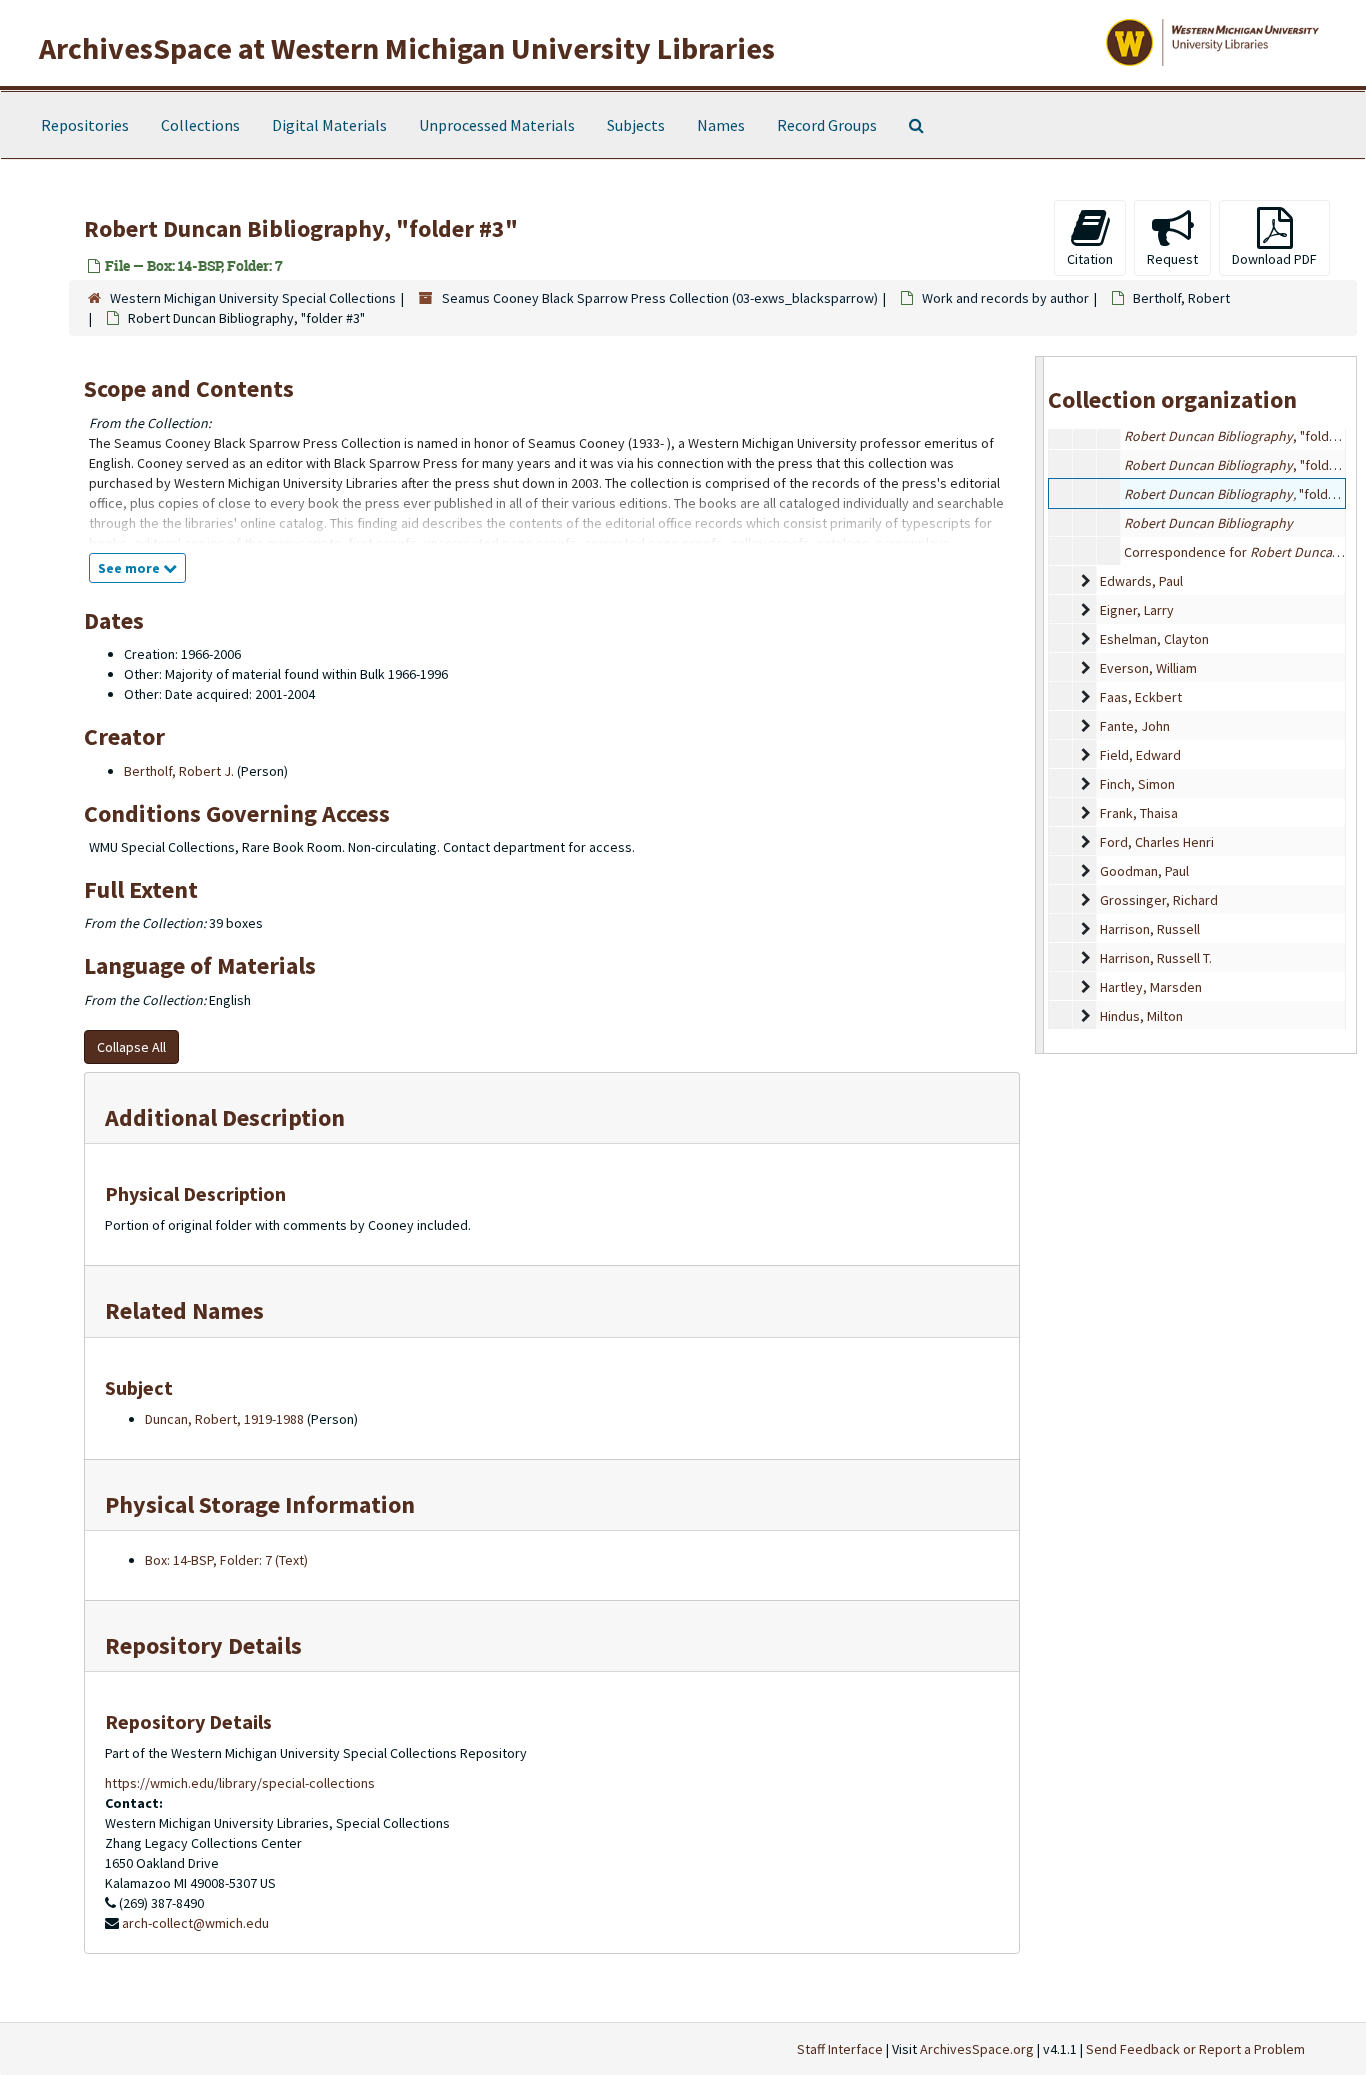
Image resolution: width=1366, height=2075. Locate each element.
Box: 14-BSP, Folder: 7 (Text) (226, 1560)
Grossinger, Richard (1159, 900)
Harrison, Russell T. (1156, 958)
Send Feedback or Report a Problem (1195, 2049)
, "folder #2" (1244, 465)
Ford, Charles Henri (1157, 842)
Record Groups (827, 125)
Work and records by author (1005, 298)
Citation (1090, 259)
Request (1172, 259)
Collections (200, 125)
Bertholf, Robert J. (179, 771)
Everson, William (1148, 668)
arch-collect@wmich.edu (195, 1923)
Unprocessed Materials (497, 125)
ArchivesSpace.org (977, 2049)
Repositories (85, 125)
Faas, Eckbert (1141, 697)
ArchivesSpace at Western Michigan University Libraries (407, 48)
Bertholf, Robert (1181, 298)
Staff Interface (840, 2049)
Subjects (636, 125)
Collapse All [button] (131, 1047)
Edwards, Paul (1141, 581)
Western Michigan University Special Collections (253, 298)
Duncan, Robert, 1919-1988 (224, 1419)
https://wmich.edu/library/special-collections (240, 1783)
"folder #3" (1243, 494)
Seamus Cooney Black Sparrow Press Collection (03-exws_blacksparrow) (660, 298)
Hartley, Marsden (1151, 987)
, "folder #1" (1244, 436)
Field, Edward (1140, 755)
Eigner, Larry (1137, 610)
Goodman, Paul (1144, 871)
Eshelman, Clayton (1154, 639)
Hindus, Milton (1141, 1016)
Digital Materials (329, 125)
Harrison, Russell (1150, 929)
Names (721, 125)
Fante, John (1135, 726)
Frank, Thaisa (1139, 813)
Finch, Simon (1137, 784)
